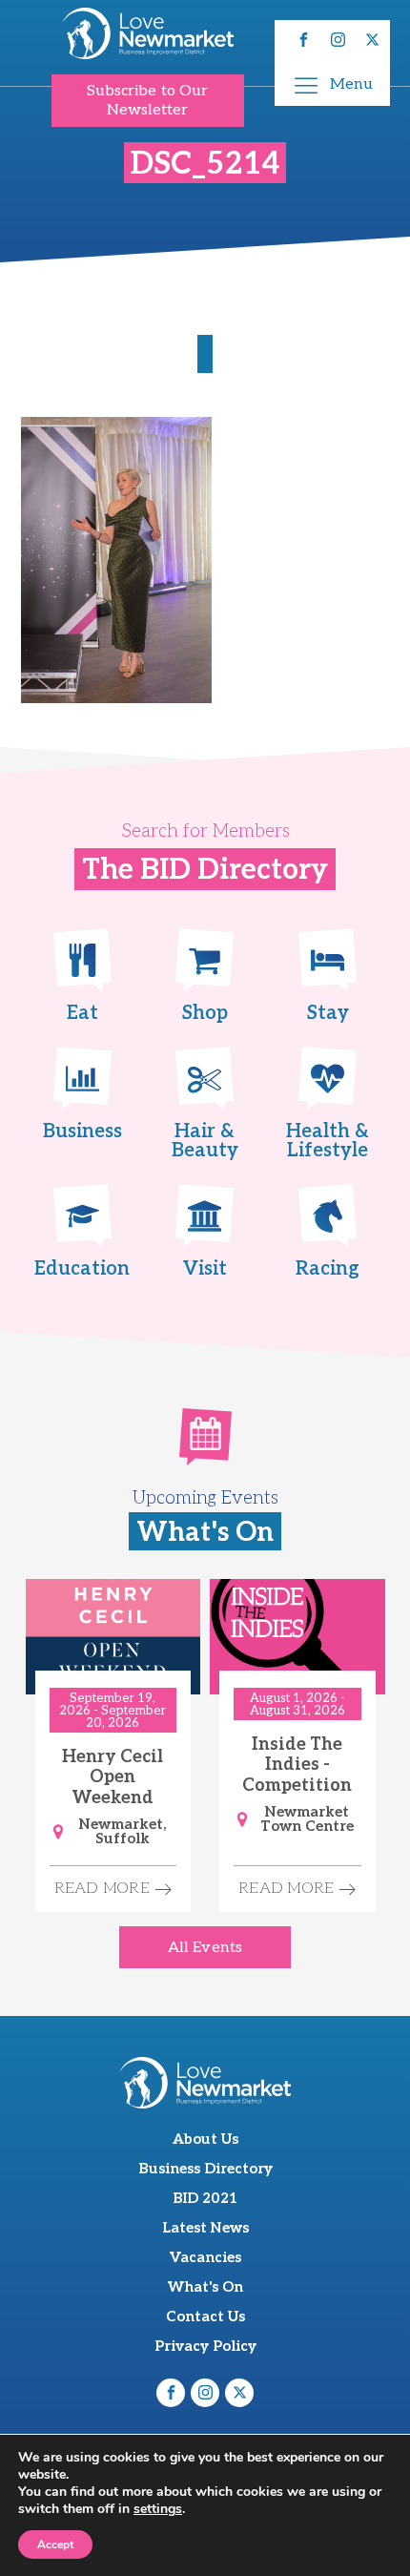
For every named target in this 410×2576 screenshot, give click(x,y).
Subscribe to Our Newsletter (148, 100)
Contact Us (205, 2316)
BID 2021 (205, 2198)
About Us (205, 2139)
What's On (205, 2287)
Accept (55, 2545)
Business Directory (205, 2169)
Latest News (205, 2228)
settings (158, 2509)
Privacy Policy (205, 2346)
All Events (205, 1948)
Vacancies (205, 2257)
